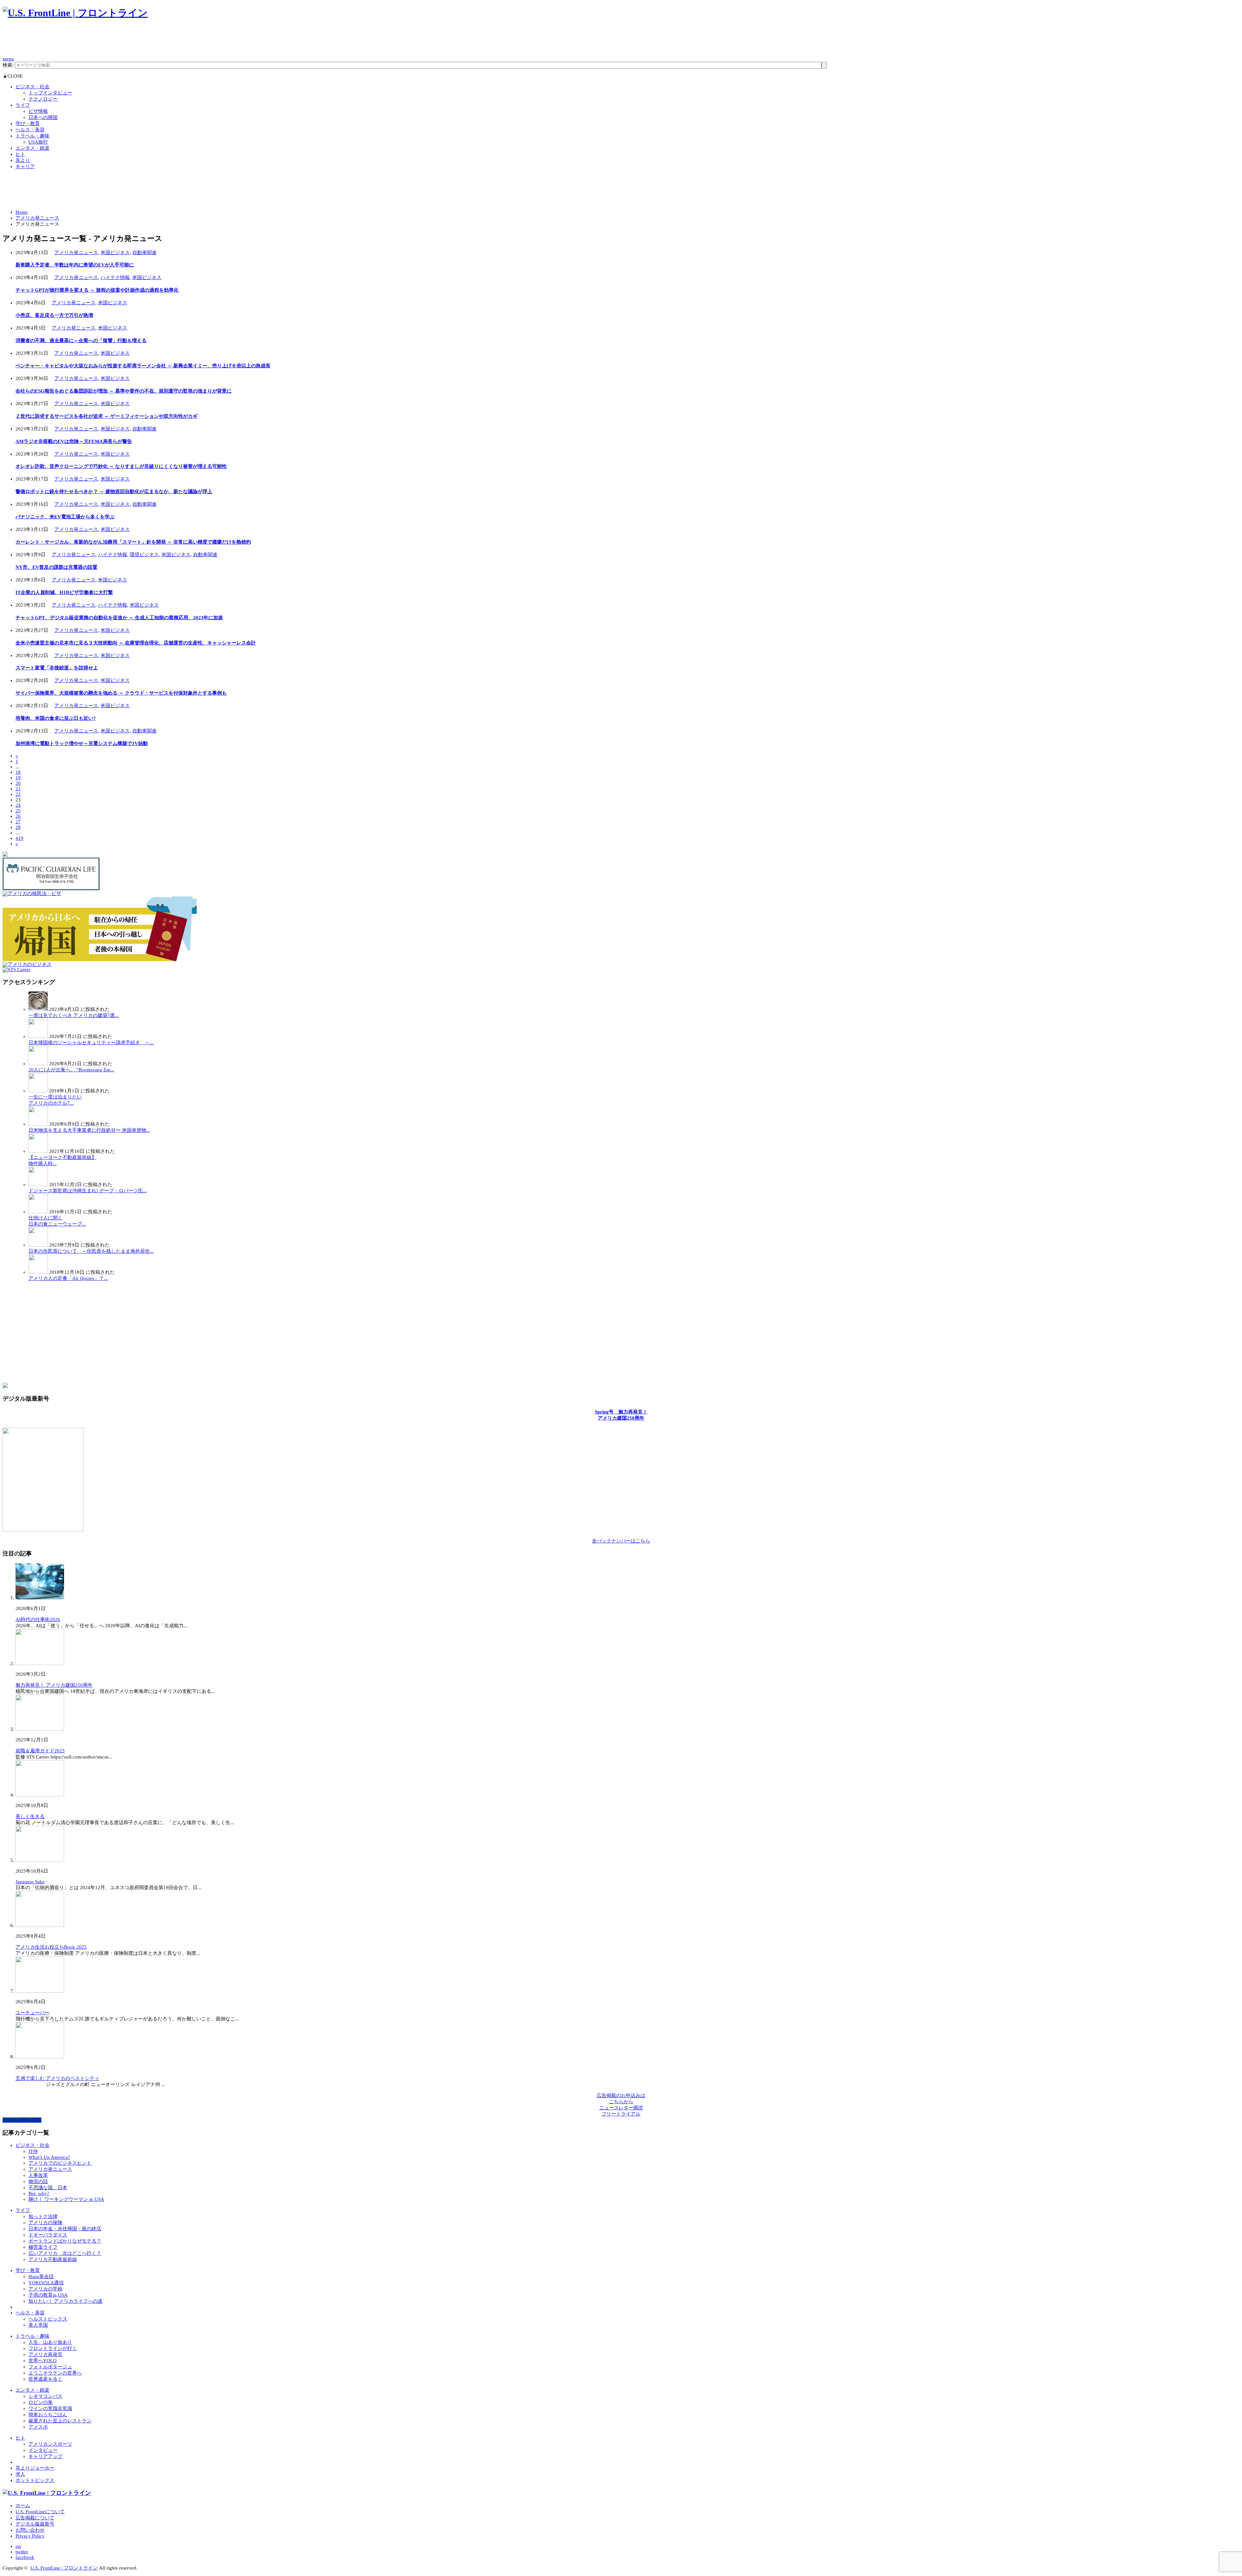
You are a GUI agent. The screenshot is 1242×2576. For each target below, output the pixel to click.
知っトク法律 (43, 2216)
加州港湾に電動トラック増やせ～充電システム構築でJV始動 (82, 743)
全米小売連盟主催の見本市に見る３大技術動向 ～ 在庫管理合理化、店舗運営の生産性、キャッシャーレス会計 (136, 643)
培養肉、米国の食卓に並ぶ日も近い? (56, 718)
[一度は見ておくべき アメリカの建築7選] (38, 1009)
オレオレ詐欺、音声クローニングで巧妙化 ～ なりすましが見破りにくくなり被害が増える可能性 (121, 466)
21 (18, 789)
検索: (8, 65)
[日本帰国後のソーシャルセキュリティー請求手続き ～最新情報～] (38, 1036)
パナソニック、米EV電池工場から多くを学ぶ (65, 517)
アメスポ (38, 2427)
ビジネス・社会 (33, 87)
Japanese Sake (30, 1882)
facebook (25, 2557)
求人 (20, 2474)
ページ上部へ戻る (22, 2120)
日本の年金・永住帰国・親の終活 (65, 2229)
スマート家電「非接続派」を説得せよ (57, 668)
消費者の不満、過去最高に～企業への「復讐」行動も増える (81, 341)
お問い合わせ (30, 2530)
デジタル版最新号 (35, 2524)
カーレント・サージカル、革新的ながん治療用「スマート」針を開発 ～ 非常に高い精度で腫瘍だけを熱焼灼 (133, 542)
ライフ (23, 105)
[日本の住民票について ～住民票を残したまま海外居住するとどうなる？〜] (38, 1245)
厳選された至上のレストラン (60, 2421)
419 (19, 838)
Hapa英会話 (41, 2277)
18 (18, 772)
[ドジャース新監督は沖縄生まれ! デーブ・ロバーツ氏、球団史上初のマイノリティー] (38, 1185)
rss (18, 2546)
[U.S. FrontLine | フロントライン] (75, 13)
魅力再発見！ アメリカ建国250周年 (54, 1685)
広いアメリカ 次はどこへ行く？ (65, 2253)
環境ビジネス (144, 555)
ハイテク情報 (115, 277)
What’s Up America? (49, 2157)
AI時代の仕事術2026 (38, 1619)
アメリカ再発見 (45, 2354)
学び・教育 (28, 124)
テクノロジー (43, 99)
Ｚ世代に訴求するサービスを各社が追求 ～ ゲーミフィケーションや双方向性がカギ (107, 416)
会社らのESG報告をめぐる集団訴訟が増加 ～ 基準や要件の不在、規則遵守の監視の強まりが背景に (124, 391)
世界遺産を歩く (45, 2379)
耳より (23, 160)
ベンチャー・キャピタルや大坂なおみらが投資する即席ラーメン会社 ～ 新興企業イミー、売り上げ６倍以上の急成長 (143, 366)
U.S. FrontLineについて (40, 2512)
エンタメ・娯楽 (33, 148)
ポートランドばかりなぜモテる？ (65, 2241)
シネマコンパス (45, 2396)
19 (18, 778)
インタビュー (43, 2450)
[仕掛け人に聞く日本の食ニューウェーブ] (38, 1212)
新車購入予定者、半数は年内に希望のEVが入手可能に (75, 265)
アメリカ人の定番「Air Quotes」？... (68, 1278)
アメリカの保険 (45, 2223)
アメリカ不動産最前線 (53, 2259)
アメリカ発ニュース (37, 218)
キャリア (25, 167)
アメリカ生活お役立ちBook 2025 (51, 1947)
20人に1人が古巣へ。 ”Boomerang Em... (71, 1070)
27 (18, 822)
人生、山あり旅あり (50, 2342)
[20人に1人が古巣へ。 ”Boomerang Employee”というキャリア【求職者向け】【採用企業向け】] (38, 1064)
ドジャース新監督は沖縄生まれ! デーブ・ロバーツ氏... (88, 1191)
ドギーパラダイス (48, 2235)
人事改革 (38, 2175)
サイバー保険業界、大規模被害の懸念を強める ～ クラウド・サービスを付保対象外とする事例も (121, 693)
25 (18, 811)
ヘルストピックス (48, 2319)
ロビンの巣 (41, 2402)
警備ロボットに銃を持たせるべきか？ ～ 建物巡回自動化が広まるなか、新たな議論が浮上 (114, 492)
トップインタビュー (50, 93)
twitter (22, 2552)
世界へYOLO (43, 2361)
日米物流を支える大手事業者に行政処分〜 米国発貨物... (89, 1130)
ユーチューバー (33, 2013)
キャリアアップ (45, 2456)
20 (18, 783)
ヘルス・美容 (30, 130)
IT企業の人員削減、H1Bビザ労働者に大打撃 (64, 592)
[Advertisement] (120, 41)
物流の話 (38, 2181)
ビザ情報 (38, 111)
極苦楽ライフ (43, 2247)
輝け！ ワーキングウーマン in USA (66, 2199)
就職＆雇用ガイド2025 (40, 1751)
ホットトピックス (35, 2480)
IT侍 (33, 2151)
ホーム (23, 2506)
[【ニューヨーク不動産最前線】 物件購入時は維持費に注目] (38, 1151)
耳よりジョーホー (35, 2468)
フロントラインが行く (53, 2348)
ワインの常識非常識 (50, 2408)
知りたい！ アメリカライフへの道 (65, 2301)
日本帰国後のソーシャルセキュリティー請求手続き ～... (91, 1043)
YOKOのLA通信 (46, 2283)
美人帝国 (38, 2325)
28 (18, 827)
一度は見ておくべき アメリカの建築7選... (74, 1015)
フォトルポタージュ (50, 2367)
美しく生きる (30, 1816)
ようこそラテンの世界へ (55, 2373)
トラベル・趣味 (33, 136)
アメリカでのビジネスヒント (60, 2163)
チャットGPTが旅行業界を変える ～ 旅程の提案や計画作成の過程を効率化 (97, 290)
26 (18, 816)
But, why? (39, 2193)
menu (8, 59)
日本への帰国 (43, 117)
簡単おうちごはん (48, 2415)
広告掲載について (35, 2518)
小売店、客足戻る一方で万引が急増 (54, 315)
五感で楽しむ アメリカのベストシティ (57, 2078)
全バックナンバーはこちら (621, 1541)
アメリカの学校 (45, 2289)
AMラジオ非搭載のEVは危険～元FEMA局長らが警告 (74, 441)
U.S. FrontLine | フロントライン (64, 2568)
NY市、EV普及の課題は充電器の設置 (56, 567)
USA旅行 (38, 142)
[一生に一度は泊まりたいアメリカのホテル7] (38, 1091)
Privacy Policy (30, 2536)
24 (18, 805)
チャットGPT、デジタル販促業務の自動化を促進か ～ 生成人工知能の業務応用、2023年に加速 (119, 618)
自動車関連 (144, 253)
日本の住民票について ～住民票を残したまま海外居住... (91, 1251)
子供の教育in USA (48, 2295)
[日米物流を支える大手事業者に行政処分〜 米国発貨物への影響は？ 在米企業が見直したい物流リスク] (38, 1124)
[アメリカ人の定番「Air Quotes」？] (38, 1272)
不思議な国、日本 (48, 2188)
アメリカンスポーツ (50, 2444)
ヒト (20, 154)
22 (18, 794)
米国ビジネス (115, 253)
